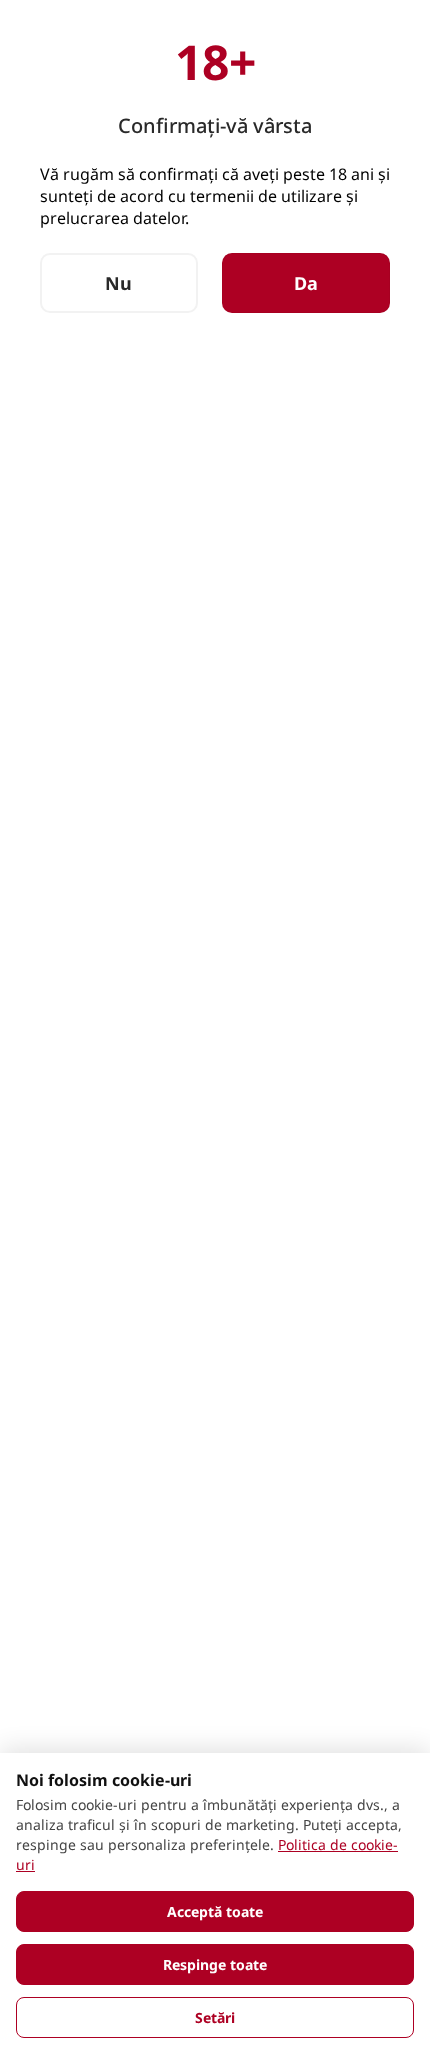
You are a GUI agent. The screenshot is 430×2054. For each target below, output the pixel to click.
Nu (118, 283)
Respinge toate (215, 1964)
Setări (215, 2017)
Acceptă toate (215, 1911)
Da (306, 283)
